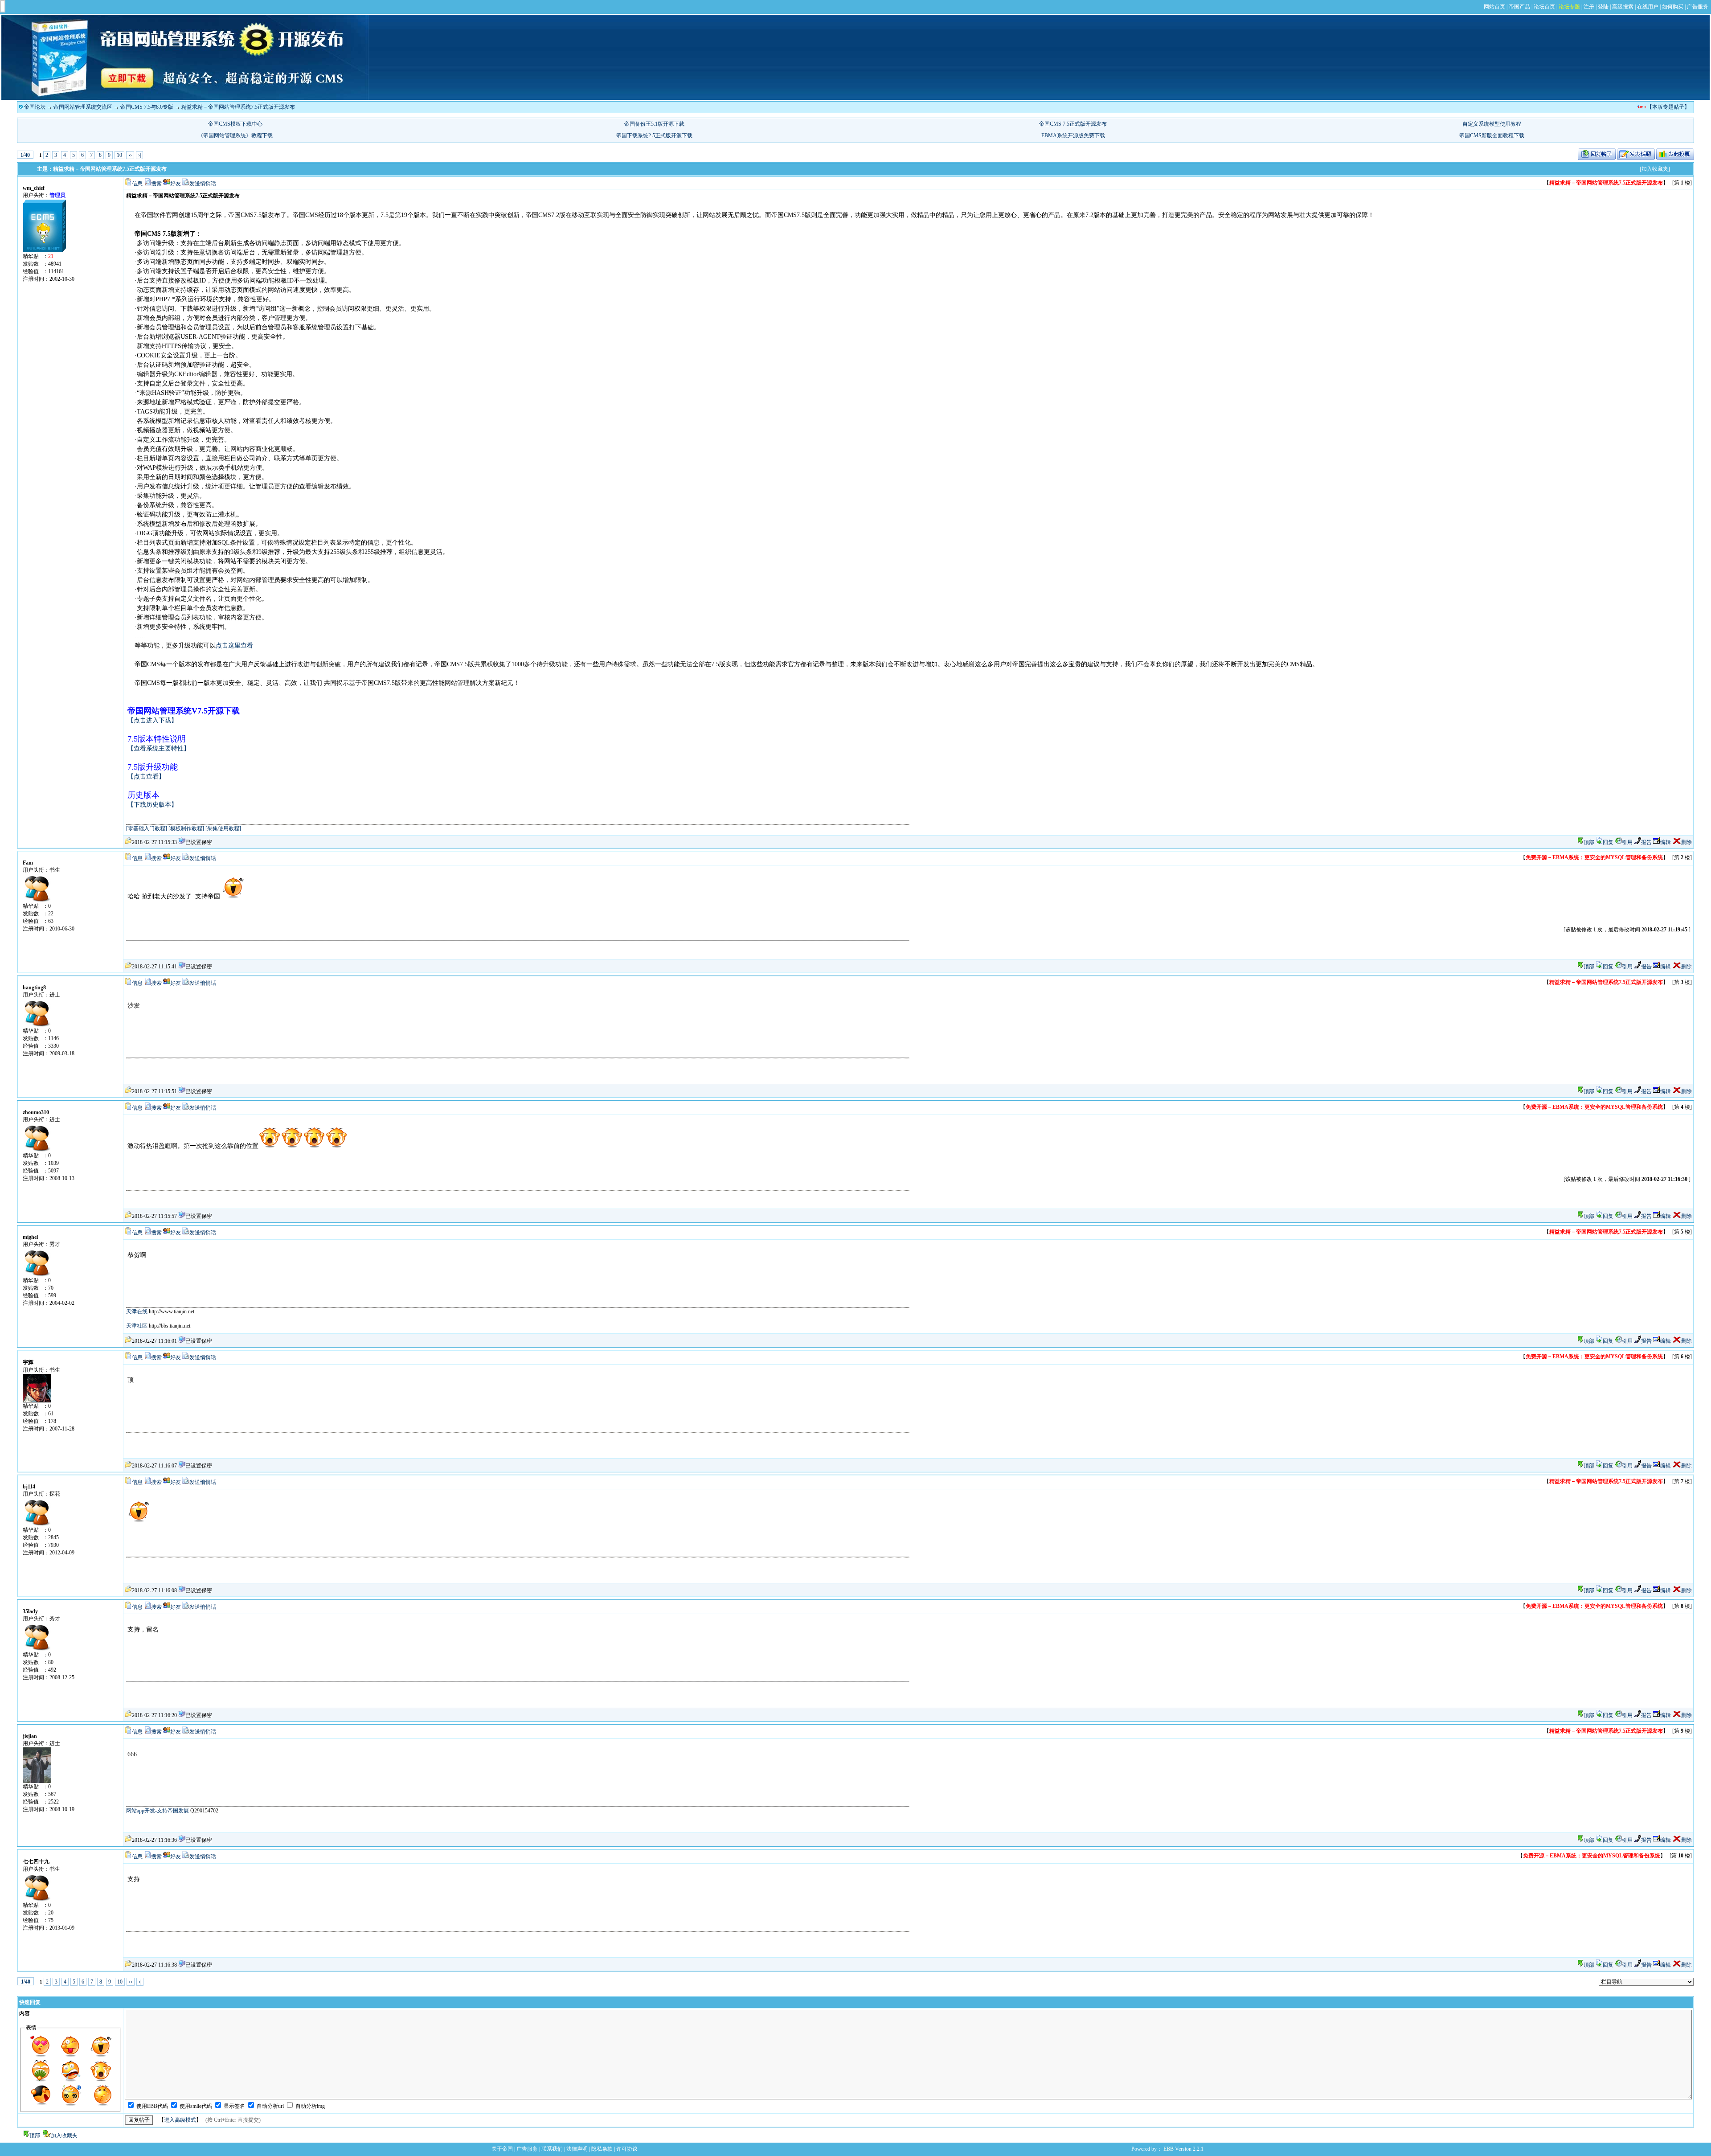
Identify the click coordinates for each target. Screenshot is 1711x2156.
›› (130, 155)
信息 (137, 184)
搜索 (156, 184)
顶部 (1589, 842)
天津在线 (137, 1312)
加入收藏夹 (64, 2136)
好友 (176, 184)
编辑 (1666, 842)
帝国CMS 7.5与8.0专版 (147, 107)
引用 (1627, 842)
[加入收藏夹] (1655, 169)
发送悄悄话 (203, 184)
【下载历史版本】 (152, 805)
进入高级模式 (180, 2120)
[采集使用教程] (223, 828)
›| (139, 155)
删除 (1686, 842)
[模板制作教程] (186, 828)
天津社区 (137, 1326)
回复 (1608, 842)
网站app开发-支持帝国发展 (158, 1811)
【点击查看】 (146, 777)
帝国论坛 (35, 107)
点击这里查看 (234, 646)
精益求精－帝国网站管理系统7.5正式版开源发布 (238, 107)
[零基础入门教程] (147, 828)
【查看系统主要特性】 (159, 748)
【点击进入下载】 (152, 720)
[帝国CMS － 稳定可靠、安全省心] (185, 98)
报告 (1646, 842)
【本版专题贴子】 (1668, 107)
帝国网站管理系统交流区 (83, 107)
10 (119, 155)
